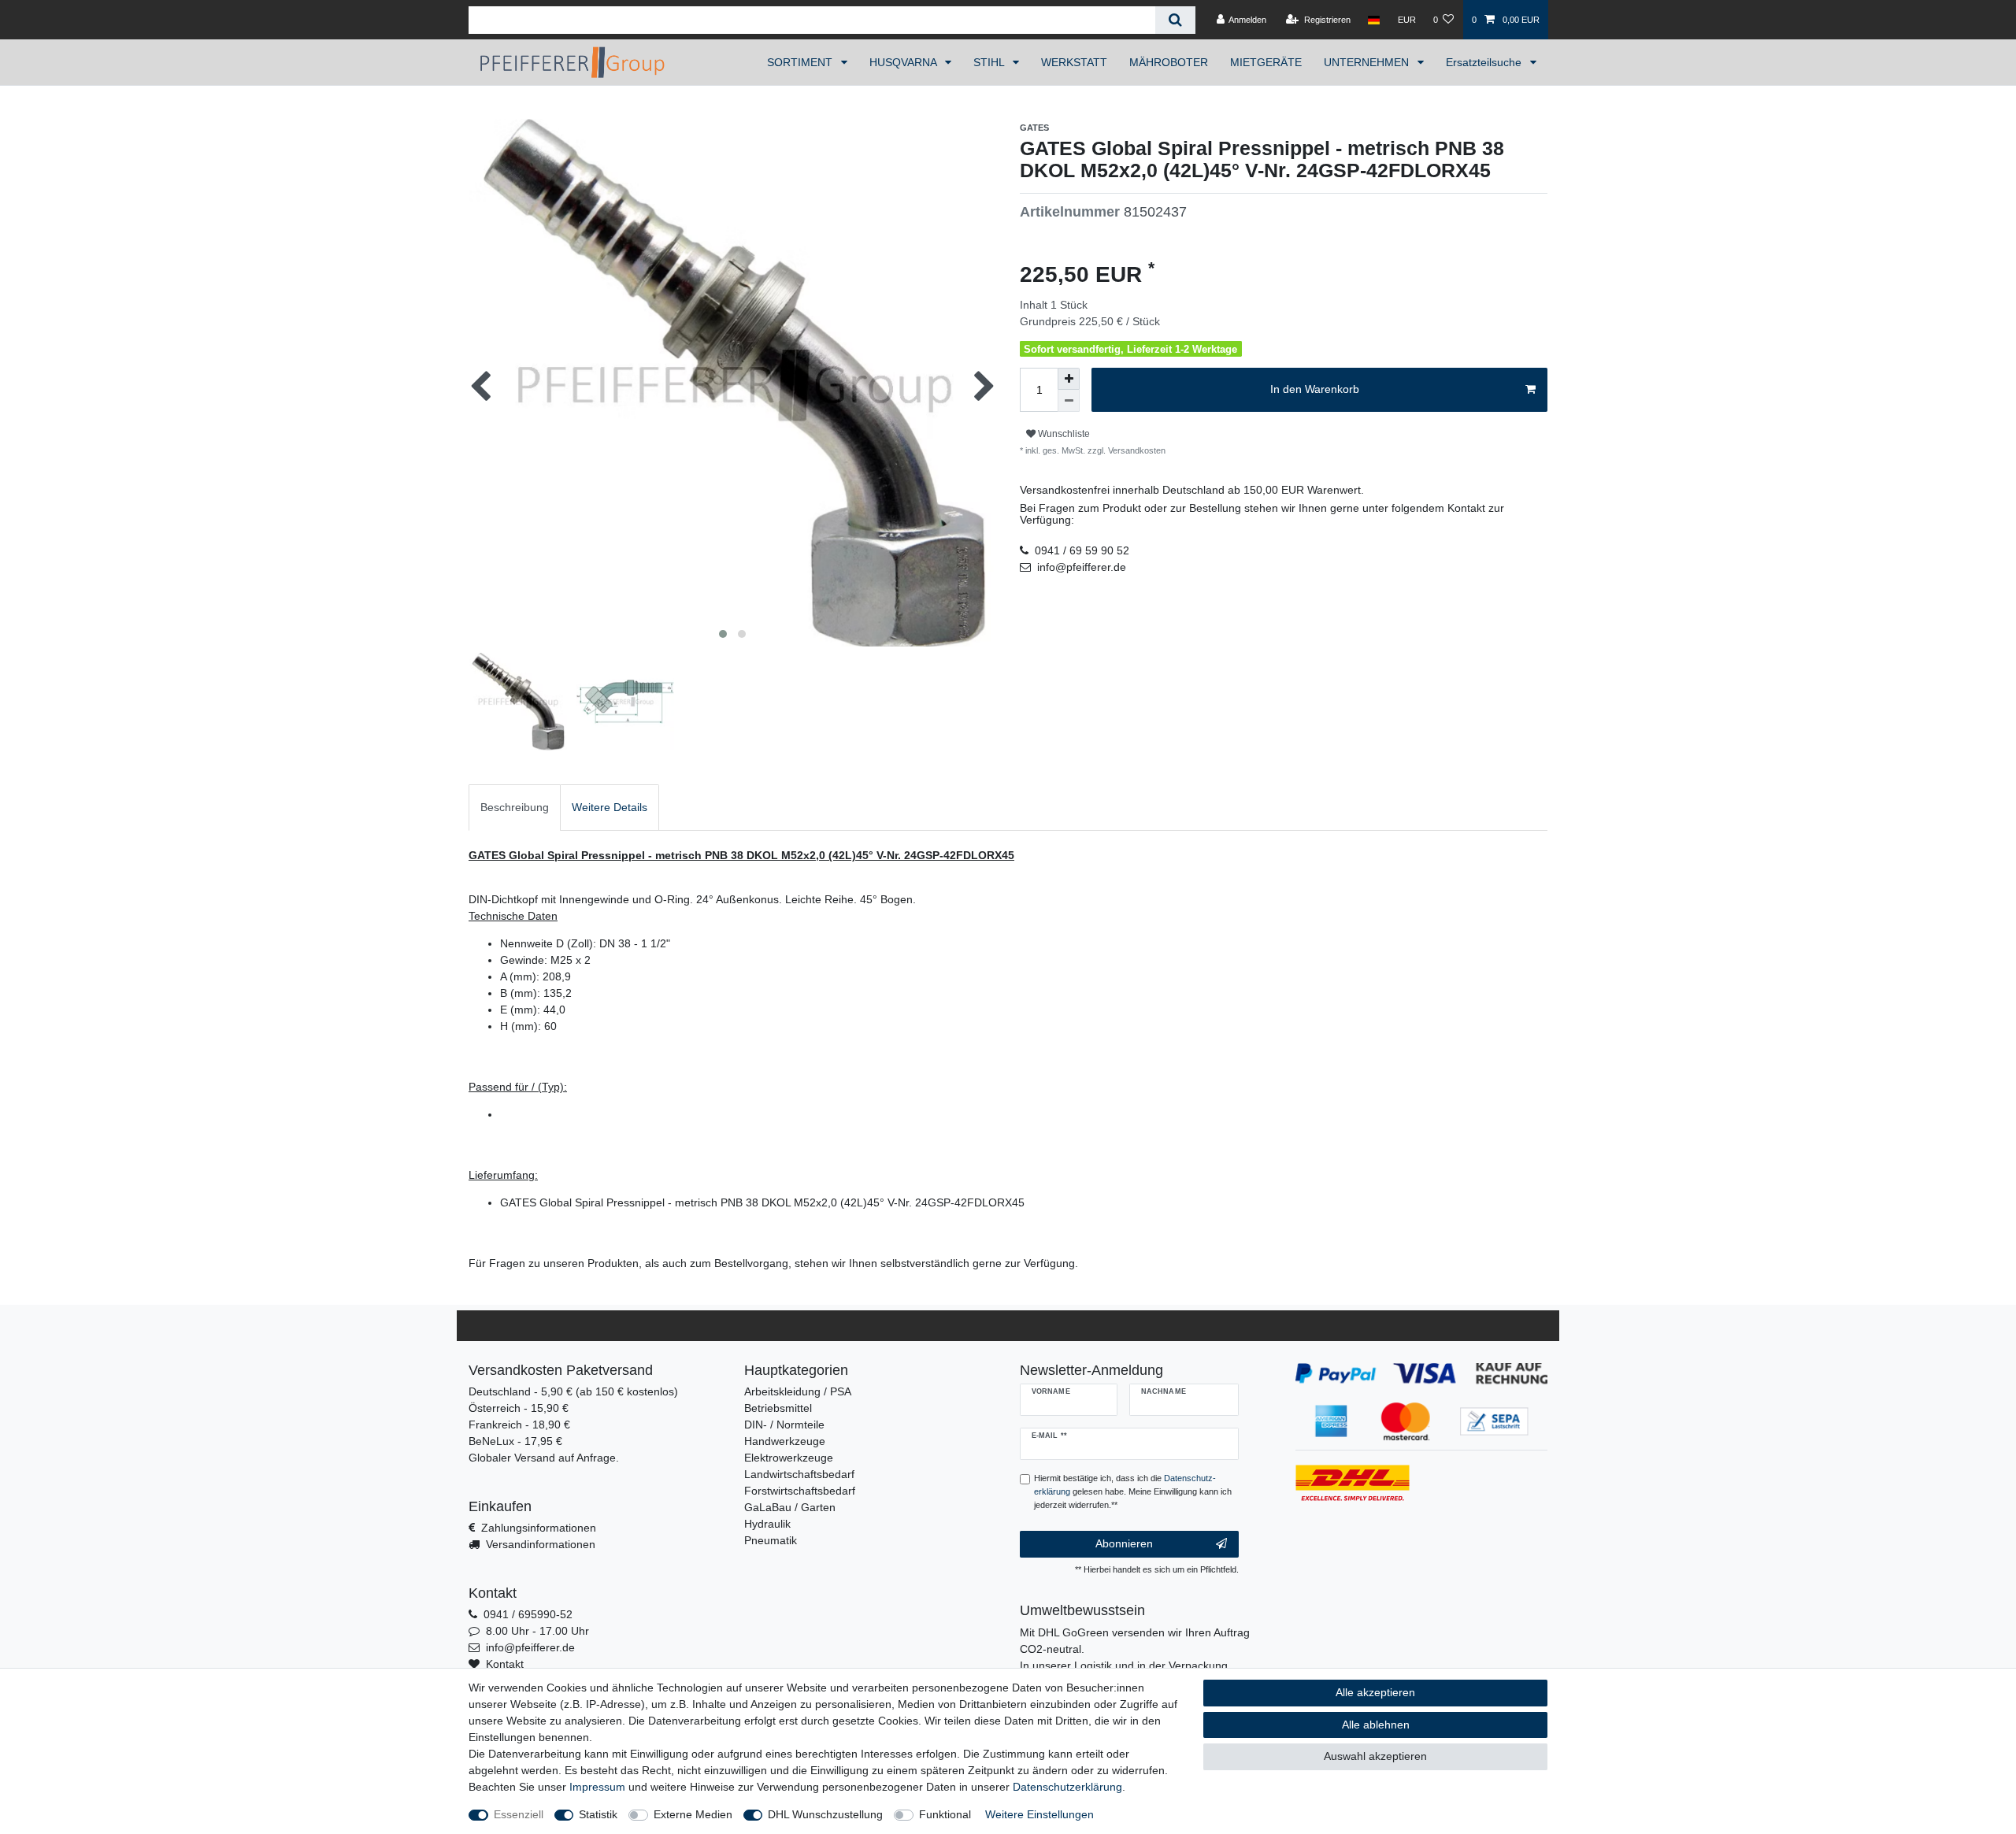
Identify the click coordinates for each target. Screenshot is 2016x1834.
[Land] (1374, 20)
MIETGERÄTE (1266, 62)
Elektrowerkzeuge (789, 1458)
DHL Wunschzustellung (825, 1814)
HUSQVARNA (904, 62)
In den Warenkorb (1315, 389)
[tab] (515, 808)
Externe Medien (693, 1814)
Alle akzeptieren (1375, 1692)
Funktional (945, 1814)
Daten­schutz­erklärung (1067, 1787)
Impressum (597, 1787)
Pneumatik (771, 1540)
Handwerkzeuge (785, 1441)
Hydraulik (767, 1524)
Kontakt (505, 1664)
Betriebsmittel (778, 1408)
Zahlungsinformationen (539, 1528)
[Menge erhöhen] (1069, 379)
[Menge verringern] (1069, 401)
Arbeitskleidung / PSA (798, 1391)
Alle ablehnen (1376, 1725)
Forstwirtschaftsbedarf (800, 1491)
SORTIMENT (801, 62)
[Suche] (1175, 20)
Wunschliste (1063, 434)
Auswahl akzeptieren (1375, 1756)
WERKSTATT (1074, 62)
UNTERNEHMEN (1368, 62)
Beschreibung (515, 807)
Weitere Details (610, 807)
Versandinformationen (541, 1544)
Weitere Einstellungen (1039, 1814)
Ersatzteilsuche (1485, 62)
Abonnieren (1124, 1543)
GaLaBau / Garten (790, 1507)
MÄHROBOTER (1169, 62)
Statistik (598, 1814)
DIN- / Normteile (784, 1425)
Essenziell (519, 1814)
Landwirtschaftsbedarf (799, 1474)
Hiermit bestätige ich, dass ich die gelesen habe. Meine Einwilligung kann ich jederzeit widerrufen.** (1133, 1491)
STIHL (990, 62)
